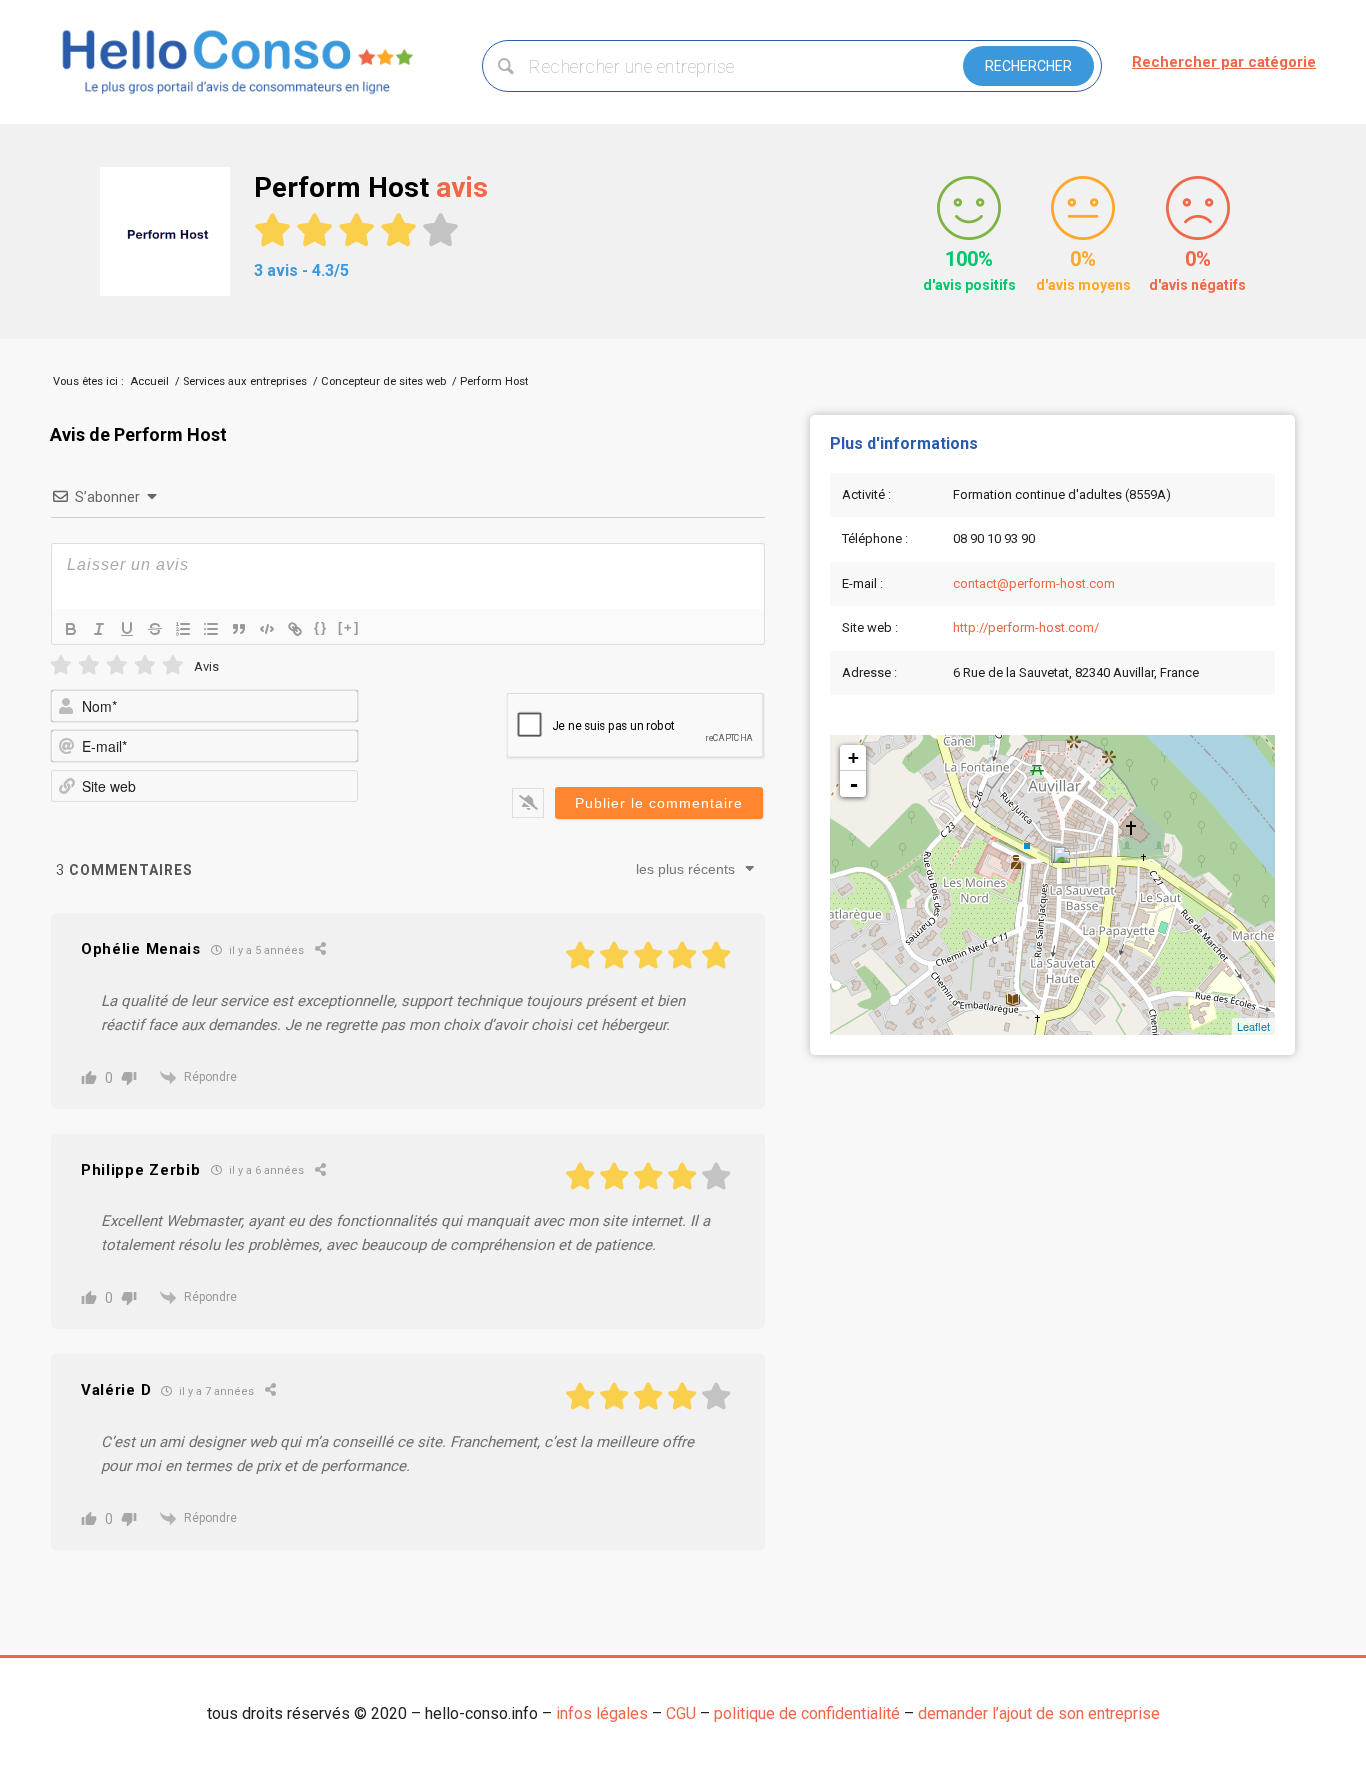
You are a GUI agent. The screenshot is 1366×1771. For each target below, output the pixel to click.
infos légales (602, 1713)
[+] (349, 627)
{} (321, 627)
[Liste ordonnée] (183, 629)
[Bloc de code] (267, 629)
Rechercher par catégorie (1224, 62)
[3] (117, 665)
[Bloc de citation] (239, 629)
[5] (173, 665)
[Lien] (295, 629)
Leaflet (1253, 1026)
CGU (681, 1713)
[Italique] (99, 629)
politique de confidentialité (807, 1713)
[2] (89, 665)
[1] (61, 665)
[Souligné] (127, 629)
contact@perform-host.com (1034, 583)
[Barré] (155, 629)
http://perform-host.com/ (1026, 627)
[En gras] (71, 629)
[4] (145, 665)
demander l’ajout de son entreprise (1039, 1713)
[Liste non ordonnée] (211, 629)
